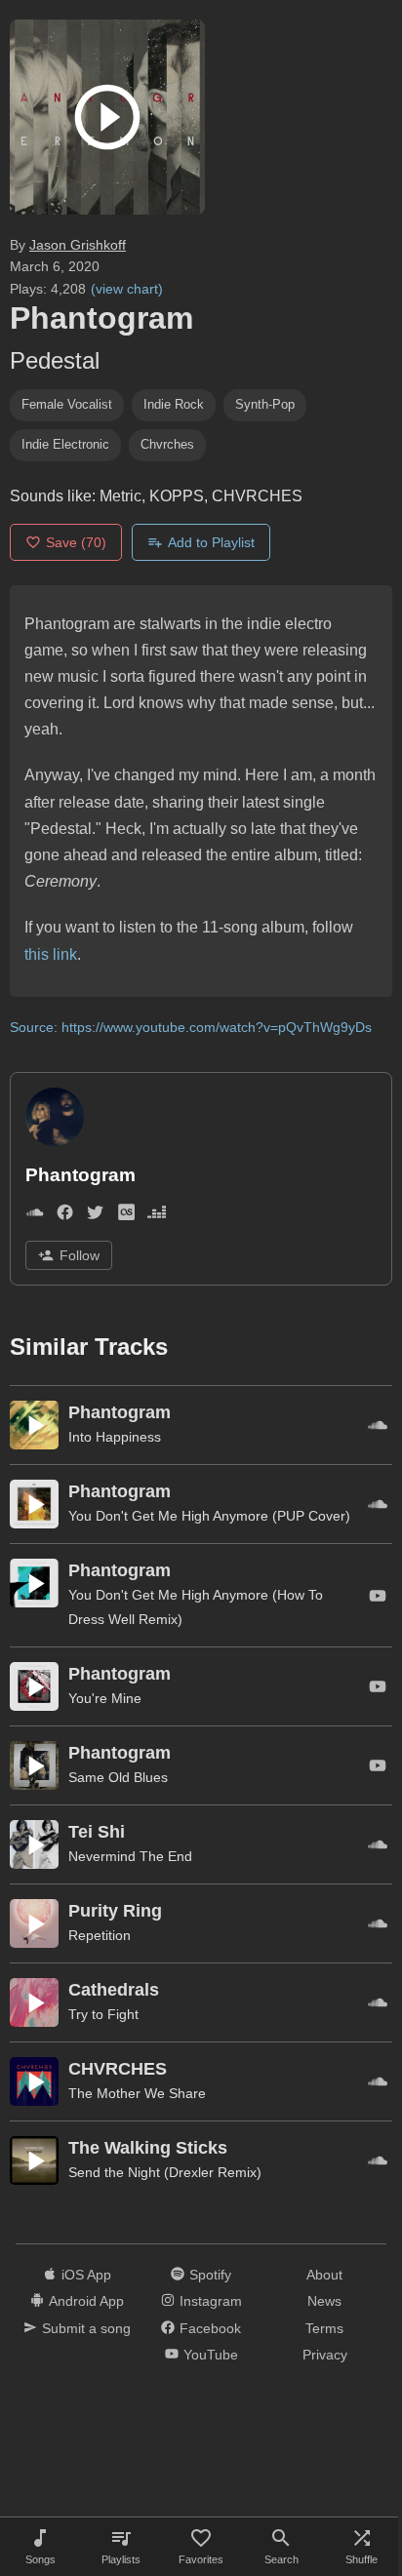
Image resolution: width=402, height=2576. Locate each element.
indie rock (174, 404)
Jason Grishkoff (78, 245)
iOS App (86, 2275)
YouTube (211, 2355)
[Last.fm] (126, 1216)
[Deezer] (157, 1216)
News (324, 2301)
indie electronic (65, 444)
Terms (324, 2328)
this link (51, 954)
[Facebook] (65, 1216)
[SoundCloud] (35, 1216)
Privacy (325, 2355)
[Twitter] (95, 1216)
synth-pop (265, 404)
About (324, 2275)
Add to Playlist (211, 542)
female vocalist (67, 404)
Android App (86, 2301)
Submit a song (86, 2328)
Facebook (210, 2328)
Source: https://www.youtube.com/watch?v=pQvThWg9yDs (191, 1027)
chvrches (167, 444)
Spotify (210, 2275)
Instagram (211, 2301)
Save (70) (76, 542)
